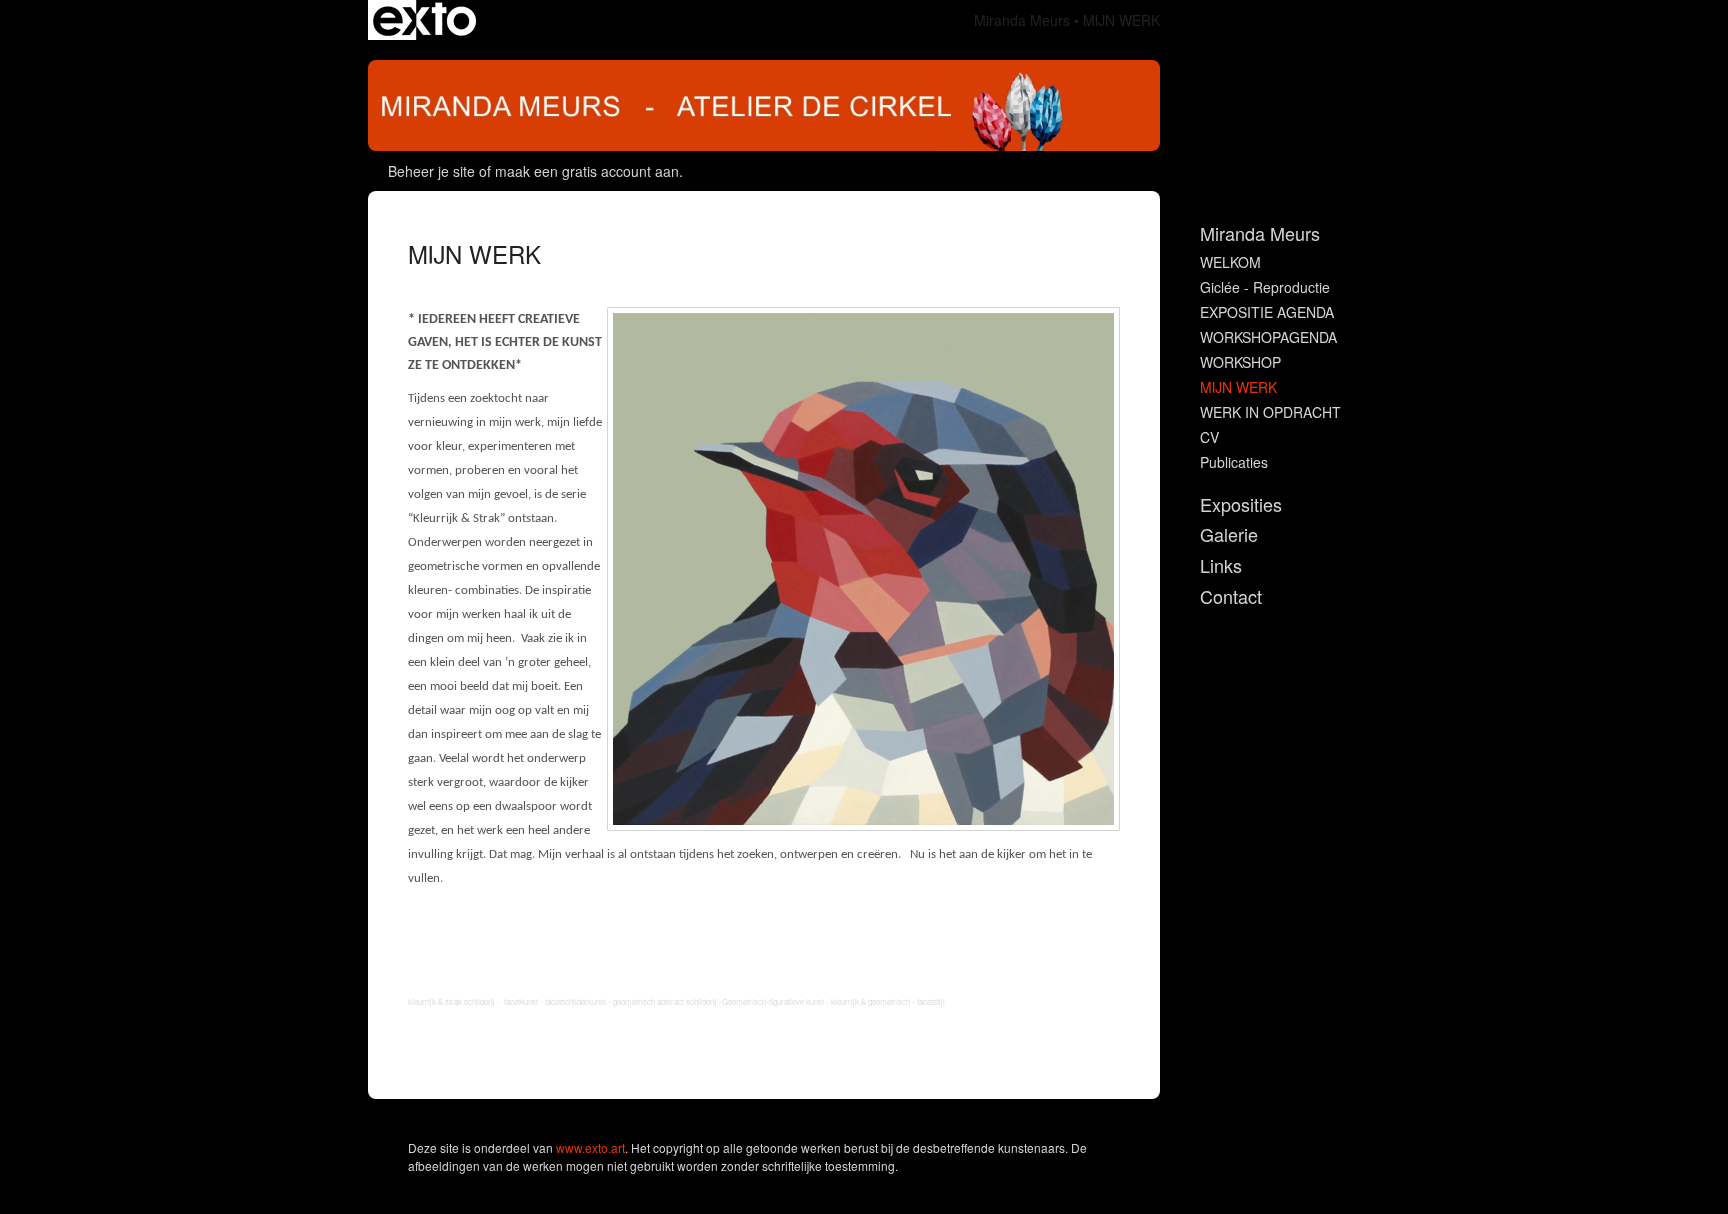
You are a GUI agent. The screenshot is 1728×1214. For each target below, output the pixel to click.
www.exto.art (590, 1147)
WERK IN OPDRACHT (1270, 412)
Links (1221, 565)
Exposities (1241, 504)
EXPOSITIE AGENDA (1267, 312)
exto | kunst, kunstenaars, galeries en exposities (424, 20)
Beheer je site (431, 171)
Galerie (1229, 534)
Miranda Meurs (1022, 20)
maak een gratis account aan (587, 171)
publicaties (1234, 462)
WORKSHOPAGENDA (1268, 337)
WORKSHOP (1240, 362)
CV (1209, 437)
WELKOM (1230, 262)
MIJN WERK (1238, 387)
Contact (1231, 596)
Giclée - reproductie (1265, 287)
